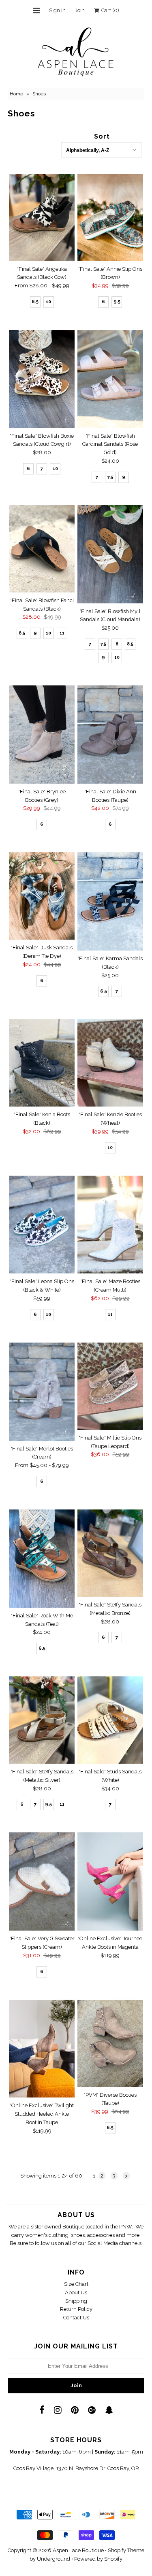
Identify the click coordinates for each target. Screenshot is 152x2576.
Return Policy (76, 2309)
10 (48, 302)
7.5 (110, 477)
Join (80, 10)
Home (16, 94)
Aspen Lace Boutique (78, 2550)
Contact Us (76, 2318)
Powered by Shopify (98, 2559)
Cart (109, 10)
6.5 (35, 302)
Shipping (76, 2301)
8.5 (22, 633)
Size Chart (76, 2284)
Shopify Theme (126, 2550)
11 (62, 633)
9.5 (117, 302)
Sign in (57, 10)
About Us (76, 2292)
